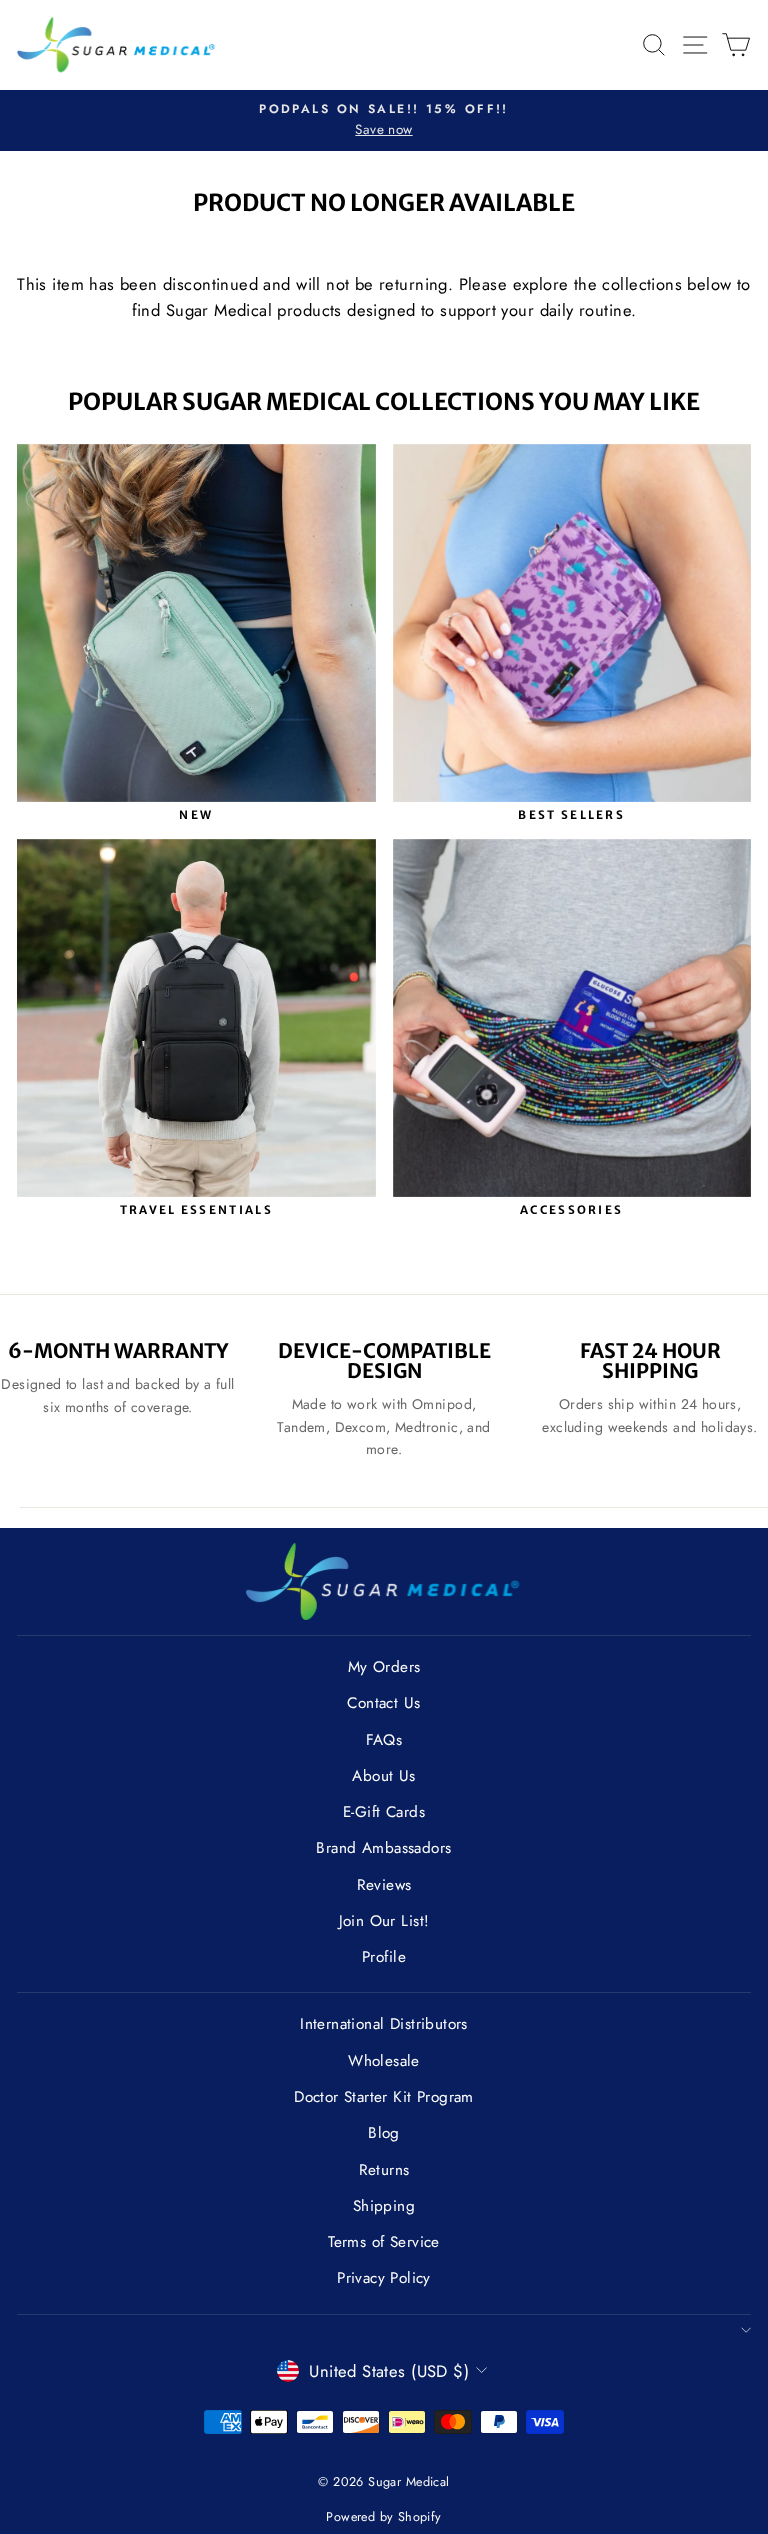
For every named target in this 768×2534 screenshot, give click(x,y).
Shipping (384, 2206)
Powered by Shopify (383, 2517)
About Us (383, 1776)
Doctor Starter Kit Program (384, 2097)
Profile (384, 1957)
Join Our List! (384, 1921)
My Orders (384, 1667)
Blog (384, 2133)
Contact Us (383, 1703)
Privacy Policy (384, 2278)
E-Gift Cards (384, 1812)
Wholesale (384, 2061)
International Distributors (384, 2024)
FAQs (384, 1740)
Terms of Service (384, 2242)
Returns (384, 2170)
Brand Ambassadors (383, 1848)
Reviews (384, 1885)
